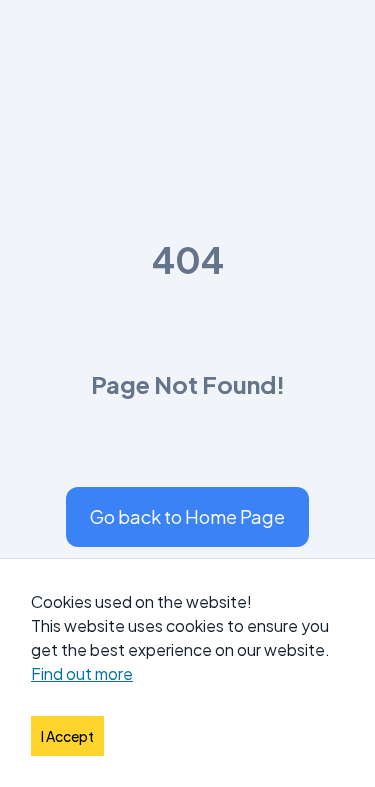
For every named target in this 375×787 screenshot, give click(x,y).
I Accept (67, 736)
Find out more (82, 673)
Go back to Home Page (187, 516)
